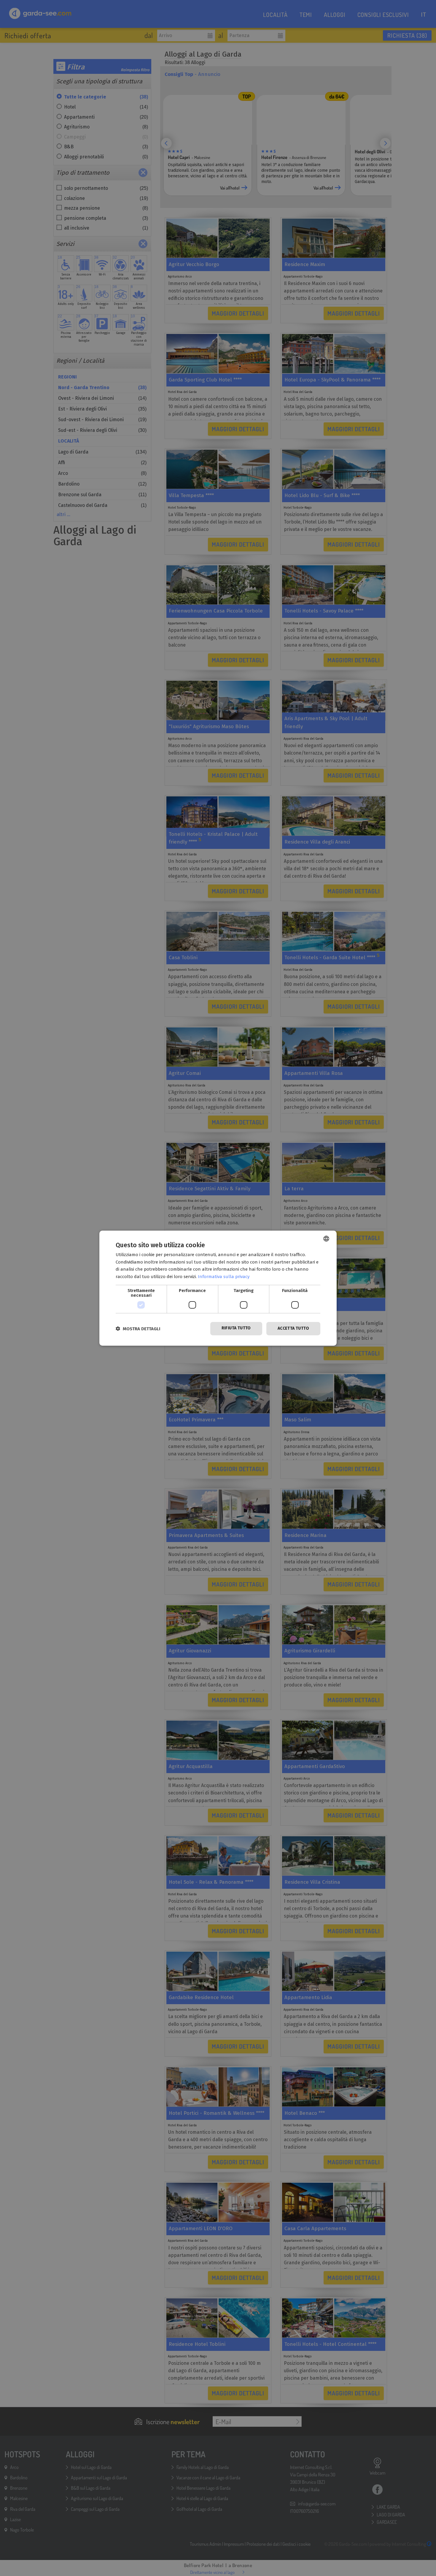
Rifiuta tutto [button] (236, 1328)
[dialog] (218, 1288)
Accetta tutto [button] (293, 1328)
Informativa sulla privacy (224, 1277)
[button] (138, 1329)
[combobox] (326, 1238)
